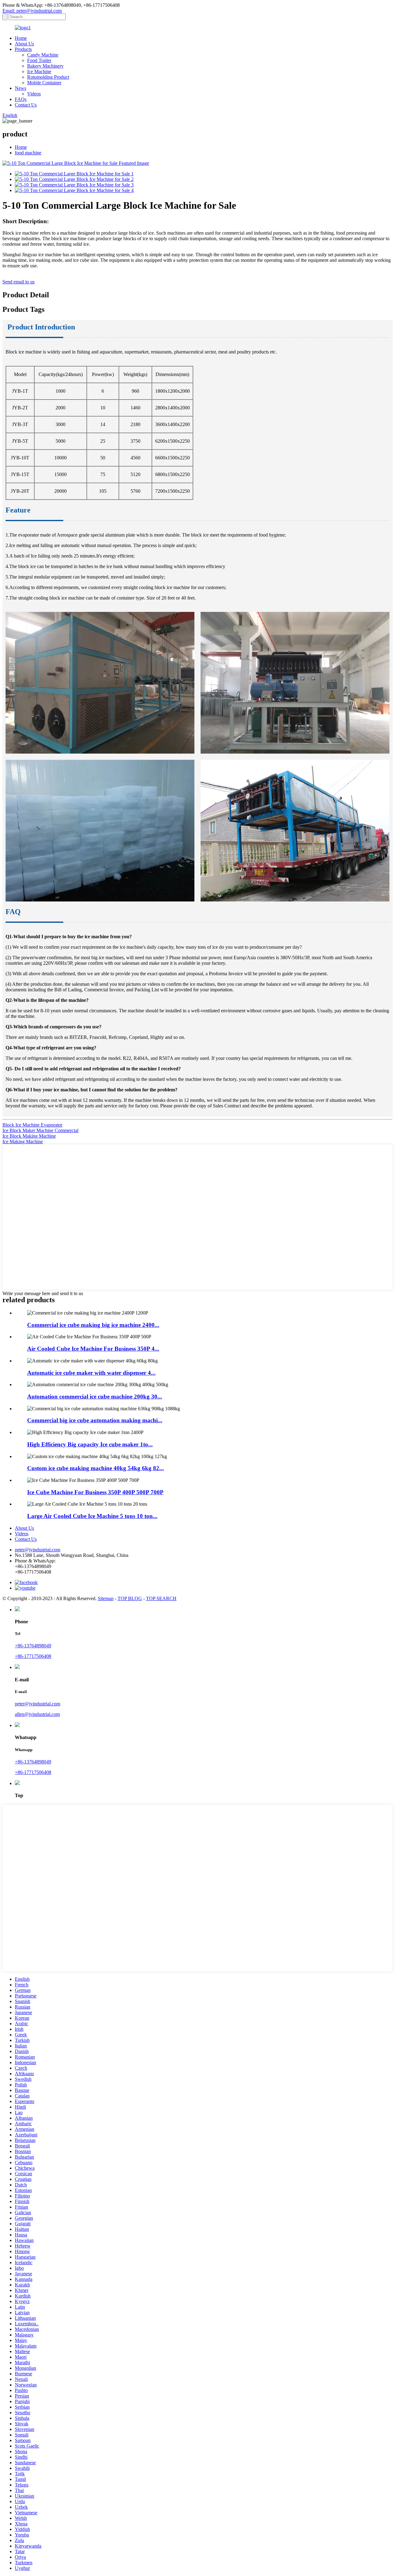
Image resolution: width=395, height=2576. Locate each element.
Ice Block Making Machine (29, 1136)
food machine (28, 153)
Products (23, 49)
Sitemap (106, 1598)
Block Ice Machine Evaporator (32, 1125)
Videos (34, 94)
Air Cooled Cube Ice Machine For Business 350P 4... (93, 1349)
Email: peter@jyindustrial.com (32, 11)
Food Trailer (39, 60)
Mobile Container (44, 83)
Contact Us (26, 105)
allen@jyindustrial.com (37, 1714)
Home (21, 38)
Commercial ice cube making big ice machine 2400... (93, 1325)
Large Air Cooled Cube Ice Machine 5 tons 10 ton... (92, 1516)
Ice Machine (39, 71)
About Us (24, 44)
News (21, 88)
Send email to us (19, 282)
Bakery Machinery (45, 66)
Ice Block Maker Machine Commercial (40, 1130)
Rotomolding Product (48, 77)
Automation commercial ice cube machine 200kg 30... (95, 1397)
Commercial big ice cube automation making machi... (95, 1420)
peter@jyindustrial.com (37, 1550)
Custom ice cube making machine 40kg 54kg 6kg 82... (96, 1468)
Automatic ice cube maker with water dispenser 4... (91, 1373)
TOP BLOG (130, 1598)
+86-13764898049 (33, 1646)
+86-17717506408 (33, 1656)
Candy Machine (43, 55)
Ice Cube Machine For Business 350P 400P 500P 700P (95, 1492)
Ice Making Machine (23, 1142)
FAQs (21, 99)
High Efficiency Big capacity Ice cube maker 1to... (90, 1444)
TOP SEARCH (161, 1598)
